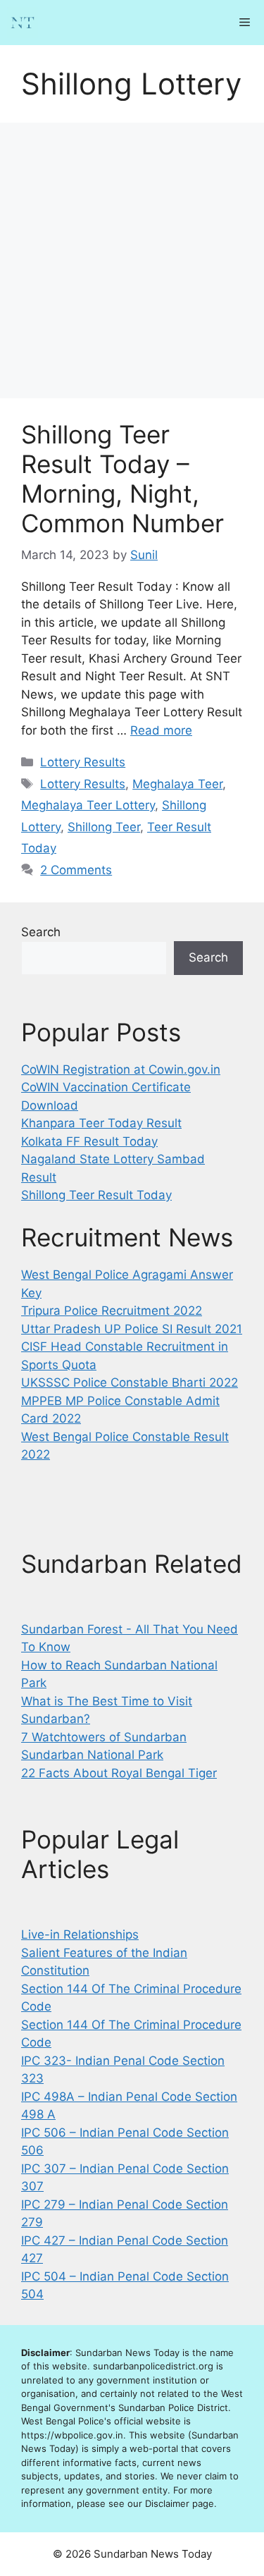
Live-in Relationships (80, 1934)
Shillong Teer (104, 827)
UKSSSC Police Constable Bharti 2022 (130, 1382)
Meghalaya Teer (177, 784)
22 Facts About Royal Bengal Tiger (119, 1773)
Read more (161, 730)
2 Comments (76, 870)
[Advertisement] (132, 260)
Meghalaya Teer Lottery (88, 805)
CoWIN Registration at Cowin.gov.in (121, 1069)
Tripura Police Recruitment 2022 (112, 1311)
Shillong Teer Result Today (96, 1195)
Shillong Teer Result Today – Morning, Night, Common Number (122, 479)
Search (41, 932)
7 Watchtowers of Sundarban (104, 1737)
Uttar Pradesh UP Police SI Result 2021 (132, 1329)
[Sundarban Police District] (23, 23)
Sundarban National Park (92, 1755)
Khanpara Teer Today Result (101, 1123)
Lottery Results (83, 762)
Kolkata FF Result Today (89, 1141)
